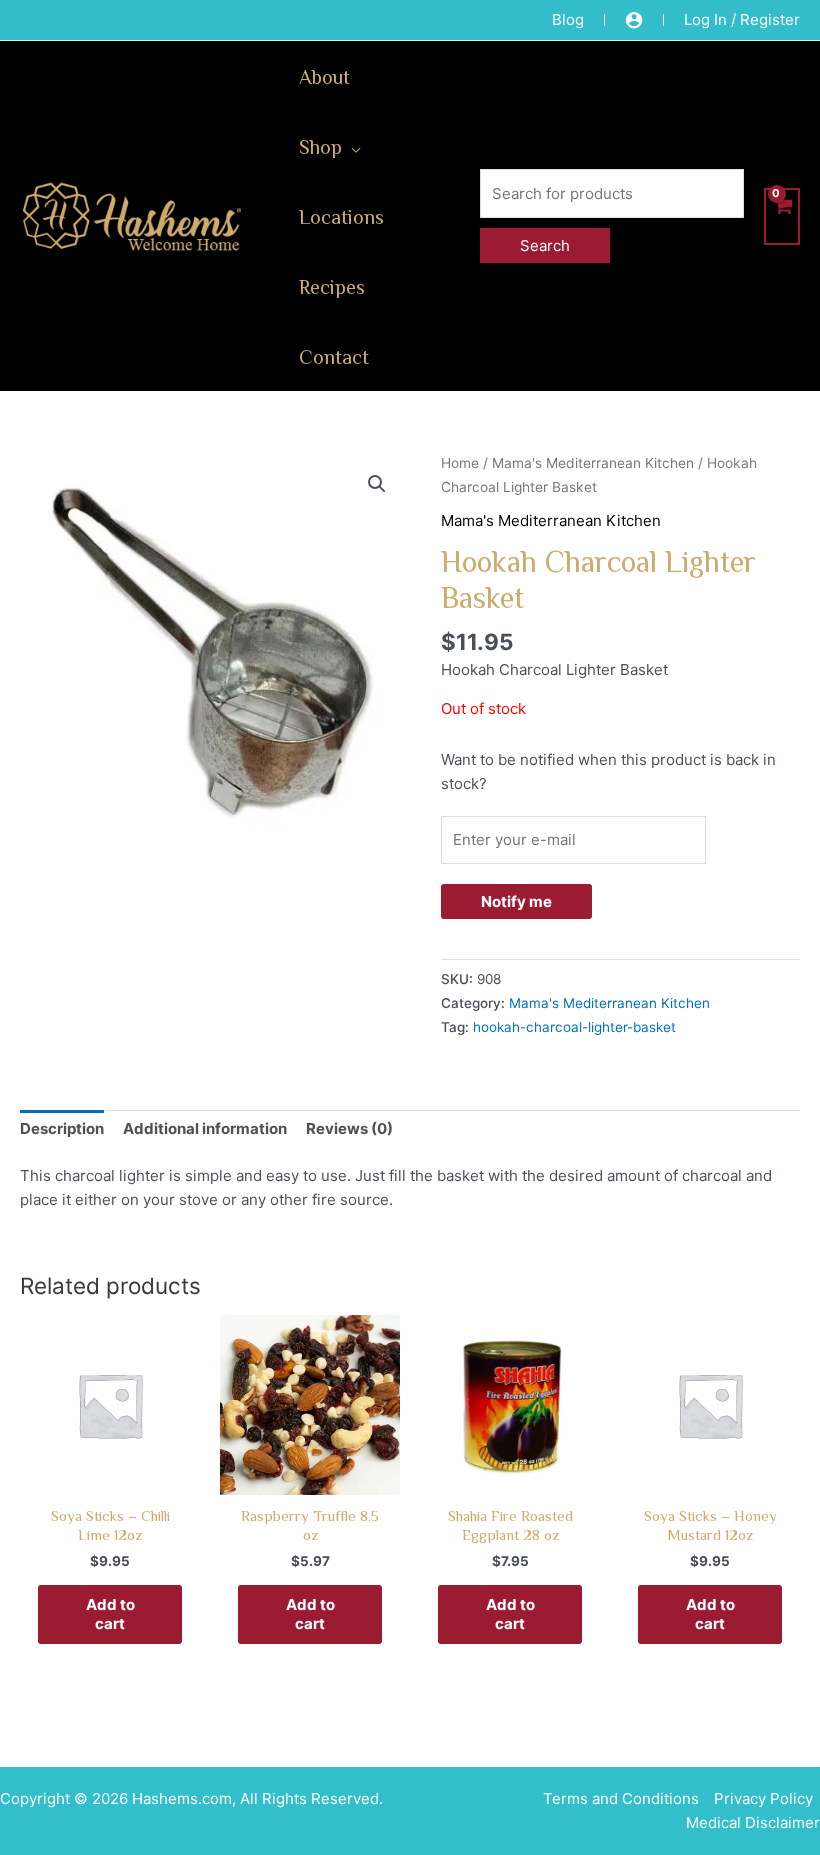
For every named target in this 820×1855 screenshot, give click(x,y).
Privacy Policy (763, 1798)
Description (62, 1128)
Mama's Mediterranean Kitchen (593, 463)
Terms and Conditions (621, 1798)
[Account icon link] (634, 20)
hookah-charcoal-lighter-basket (574, 1027)
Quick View (110, 1476)
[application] (351, 146)
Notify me (516, 901)
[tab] (62, 1129)
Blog (568, 19)
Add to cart (110, 1614)
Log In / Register (742, 19)
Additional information (205, 1128)
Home (460, 463)
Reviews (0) (349, 1128)
